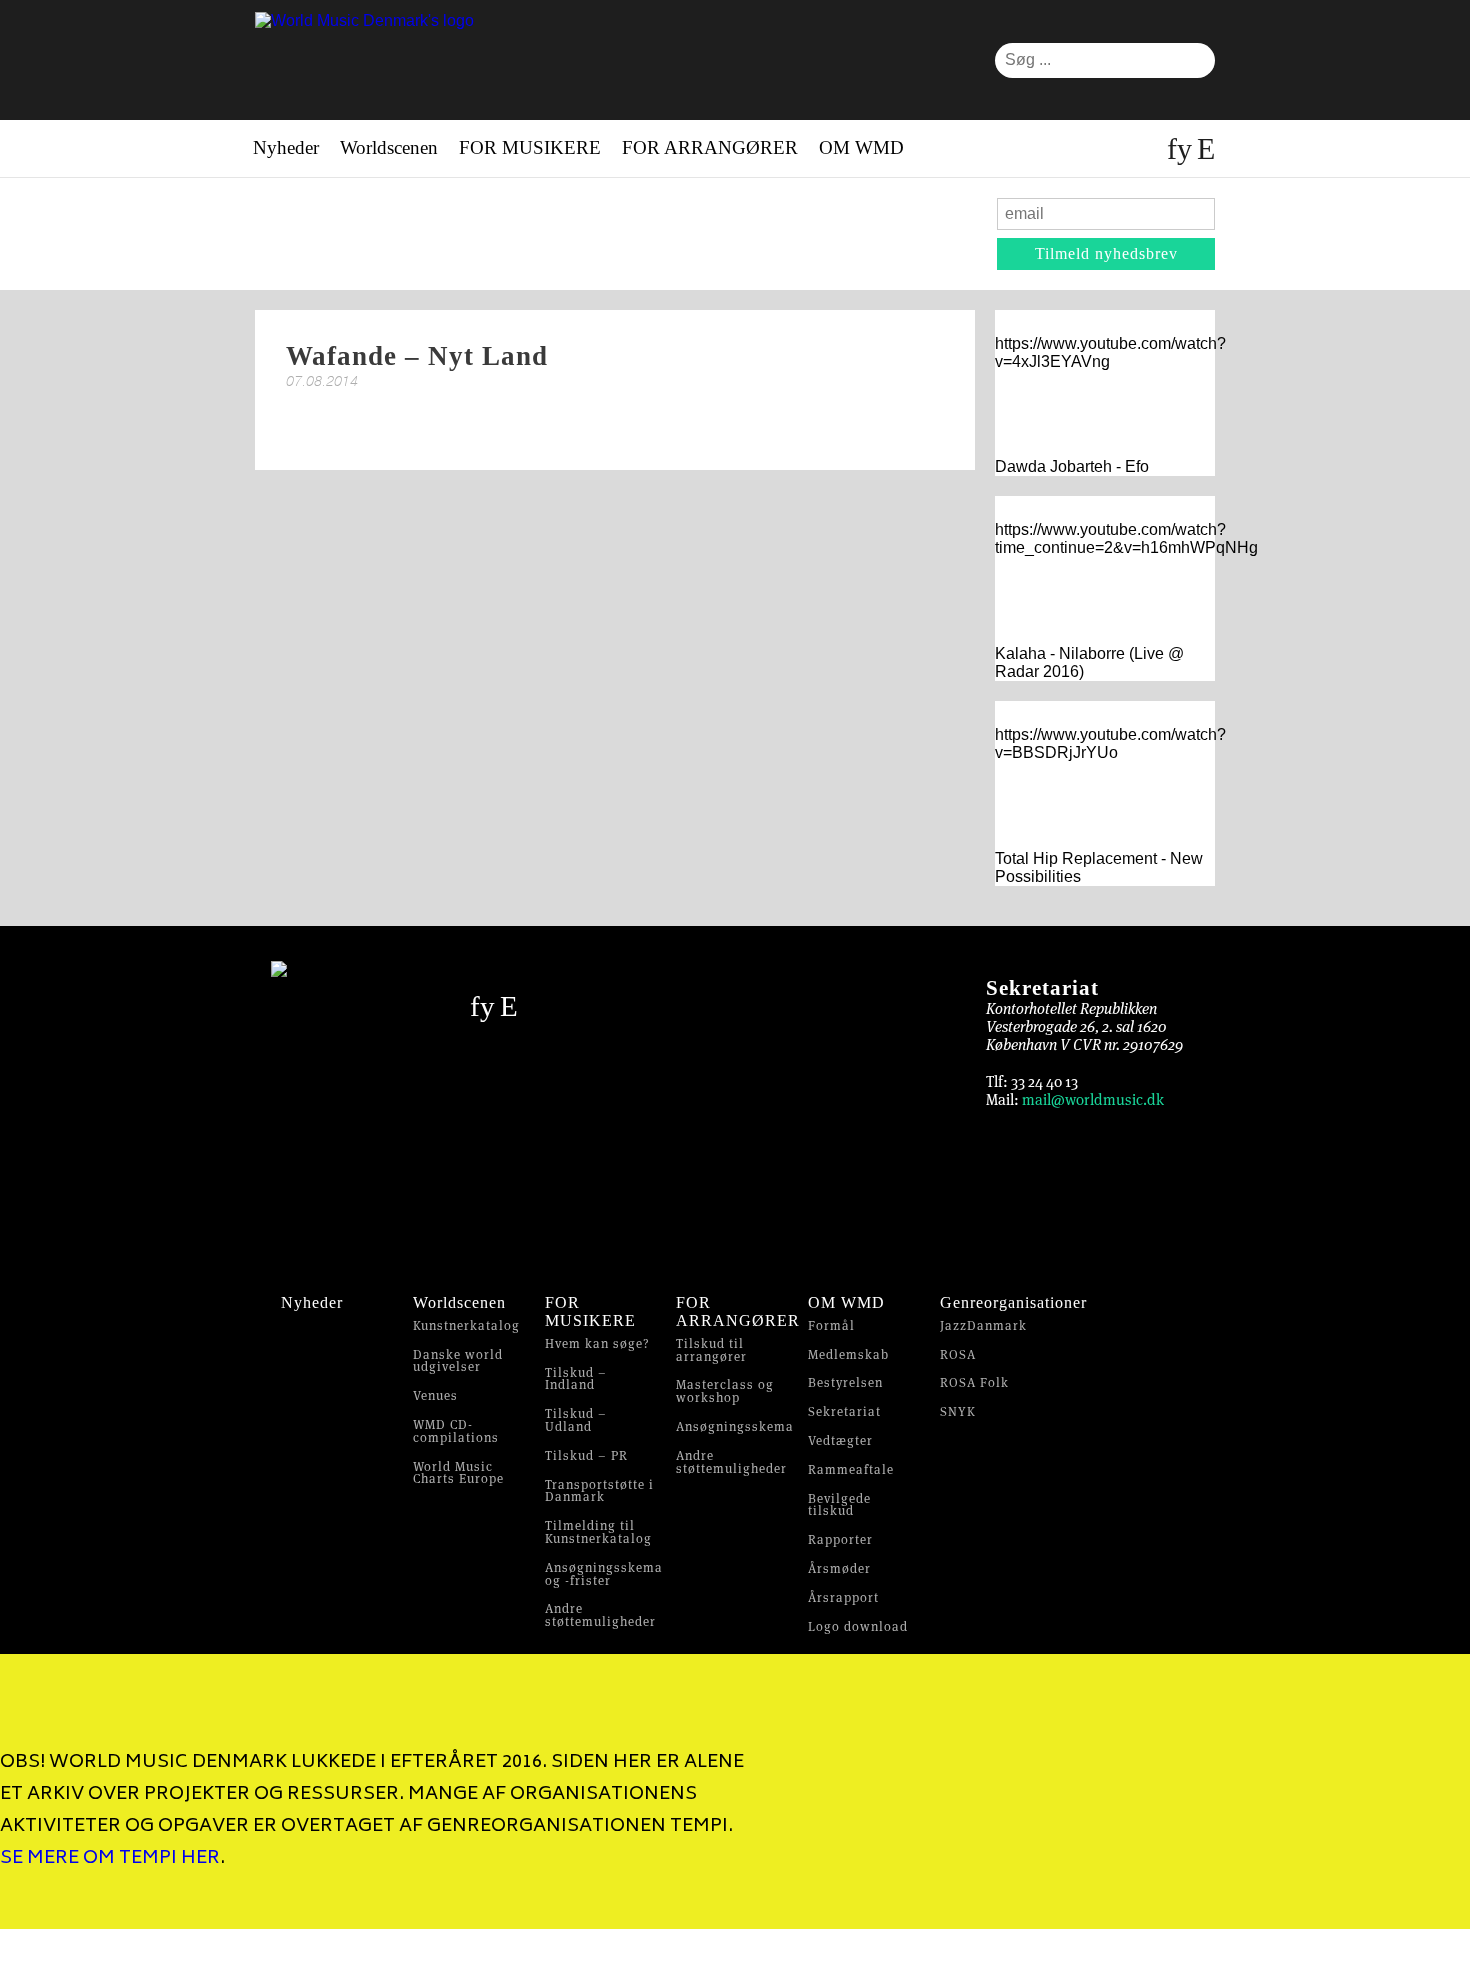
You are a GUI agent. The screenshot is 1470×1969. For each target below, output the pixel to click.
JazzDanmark (983, 1325)
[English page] (1203, 148)
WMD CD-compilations (456, 1431)
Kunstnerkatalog (466, 1325)
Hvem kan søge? (597, 1343)
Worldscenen (389, 147)
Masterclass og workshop (725, 1391)
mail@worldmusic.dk (1093, 1099)
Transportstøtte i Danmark (599, 1491)
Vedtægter (840, 1440)
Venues (435, 1395)
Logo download (858, 1626)
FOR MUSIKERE (530, 147)
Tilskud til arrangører (711, 1350)
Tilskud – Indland (576, 1379)
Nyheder (286, 147)
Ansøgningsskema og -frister (604, 1574)
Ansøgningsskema (735, 1426)
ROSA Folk (974, 1382)
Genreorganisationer (1013, 1302)
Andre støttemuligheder (600, 1615)
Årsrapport (843, 1597)
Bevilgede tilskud (839, 1505)
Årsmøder (839, 1568)
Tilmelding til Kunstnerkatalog (598, 1532)
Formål (831, 1325)
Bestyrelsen (845, 1382)
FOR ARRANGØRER (710, 147)
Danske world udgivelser (458, 1361)
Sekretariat (844, 1411)
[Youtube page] (1184, 148)
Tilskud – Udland (576, 1420)
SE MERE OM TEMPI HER (110, 1859)
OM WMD (861, 147)
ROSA (958, 1354)
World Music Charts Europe (458, 1473)
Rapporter (840, 1539)
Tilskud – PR (586, 1455)
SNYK (958, 1411)
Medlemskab (848, 1354)
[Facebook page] (1172, 148)
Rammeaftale (851, 1469)
